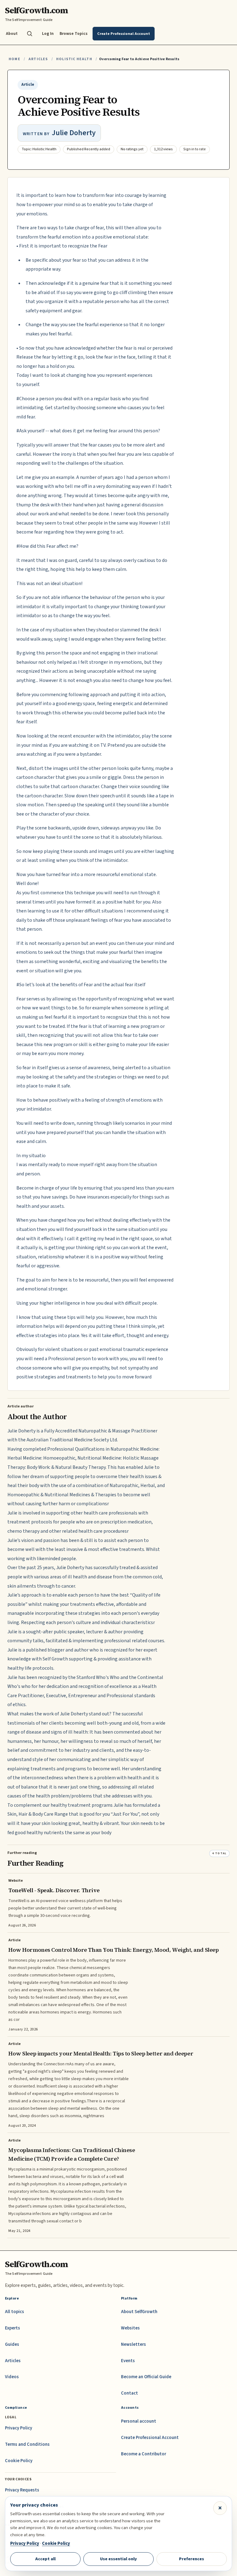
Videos (12, 2377)
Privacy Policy (19, 2428)
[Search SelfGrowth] (30, 34)
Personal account (139, 2421)
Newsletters (133, 2344)
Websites (130, 2328)
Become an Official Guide (146, 2377)
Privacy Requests (22, 2490)
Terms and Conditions (27, 2444)
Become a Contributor (143, 2454)
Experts (12, 2328)
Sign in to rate (195, 149)
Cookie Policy (19, 2461)
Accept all (45, 2559)
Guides (12, 2344)
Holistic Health (74, 59)
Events (128, 2361)
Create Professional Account (150, 2438)
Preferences (191, 2559)
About (12, 33)
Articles (38, 59)
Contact (129, 2393)
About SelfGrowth (139, 2312)
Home (15, 59)
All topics (15, 2312)
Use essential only (118, 2559)
